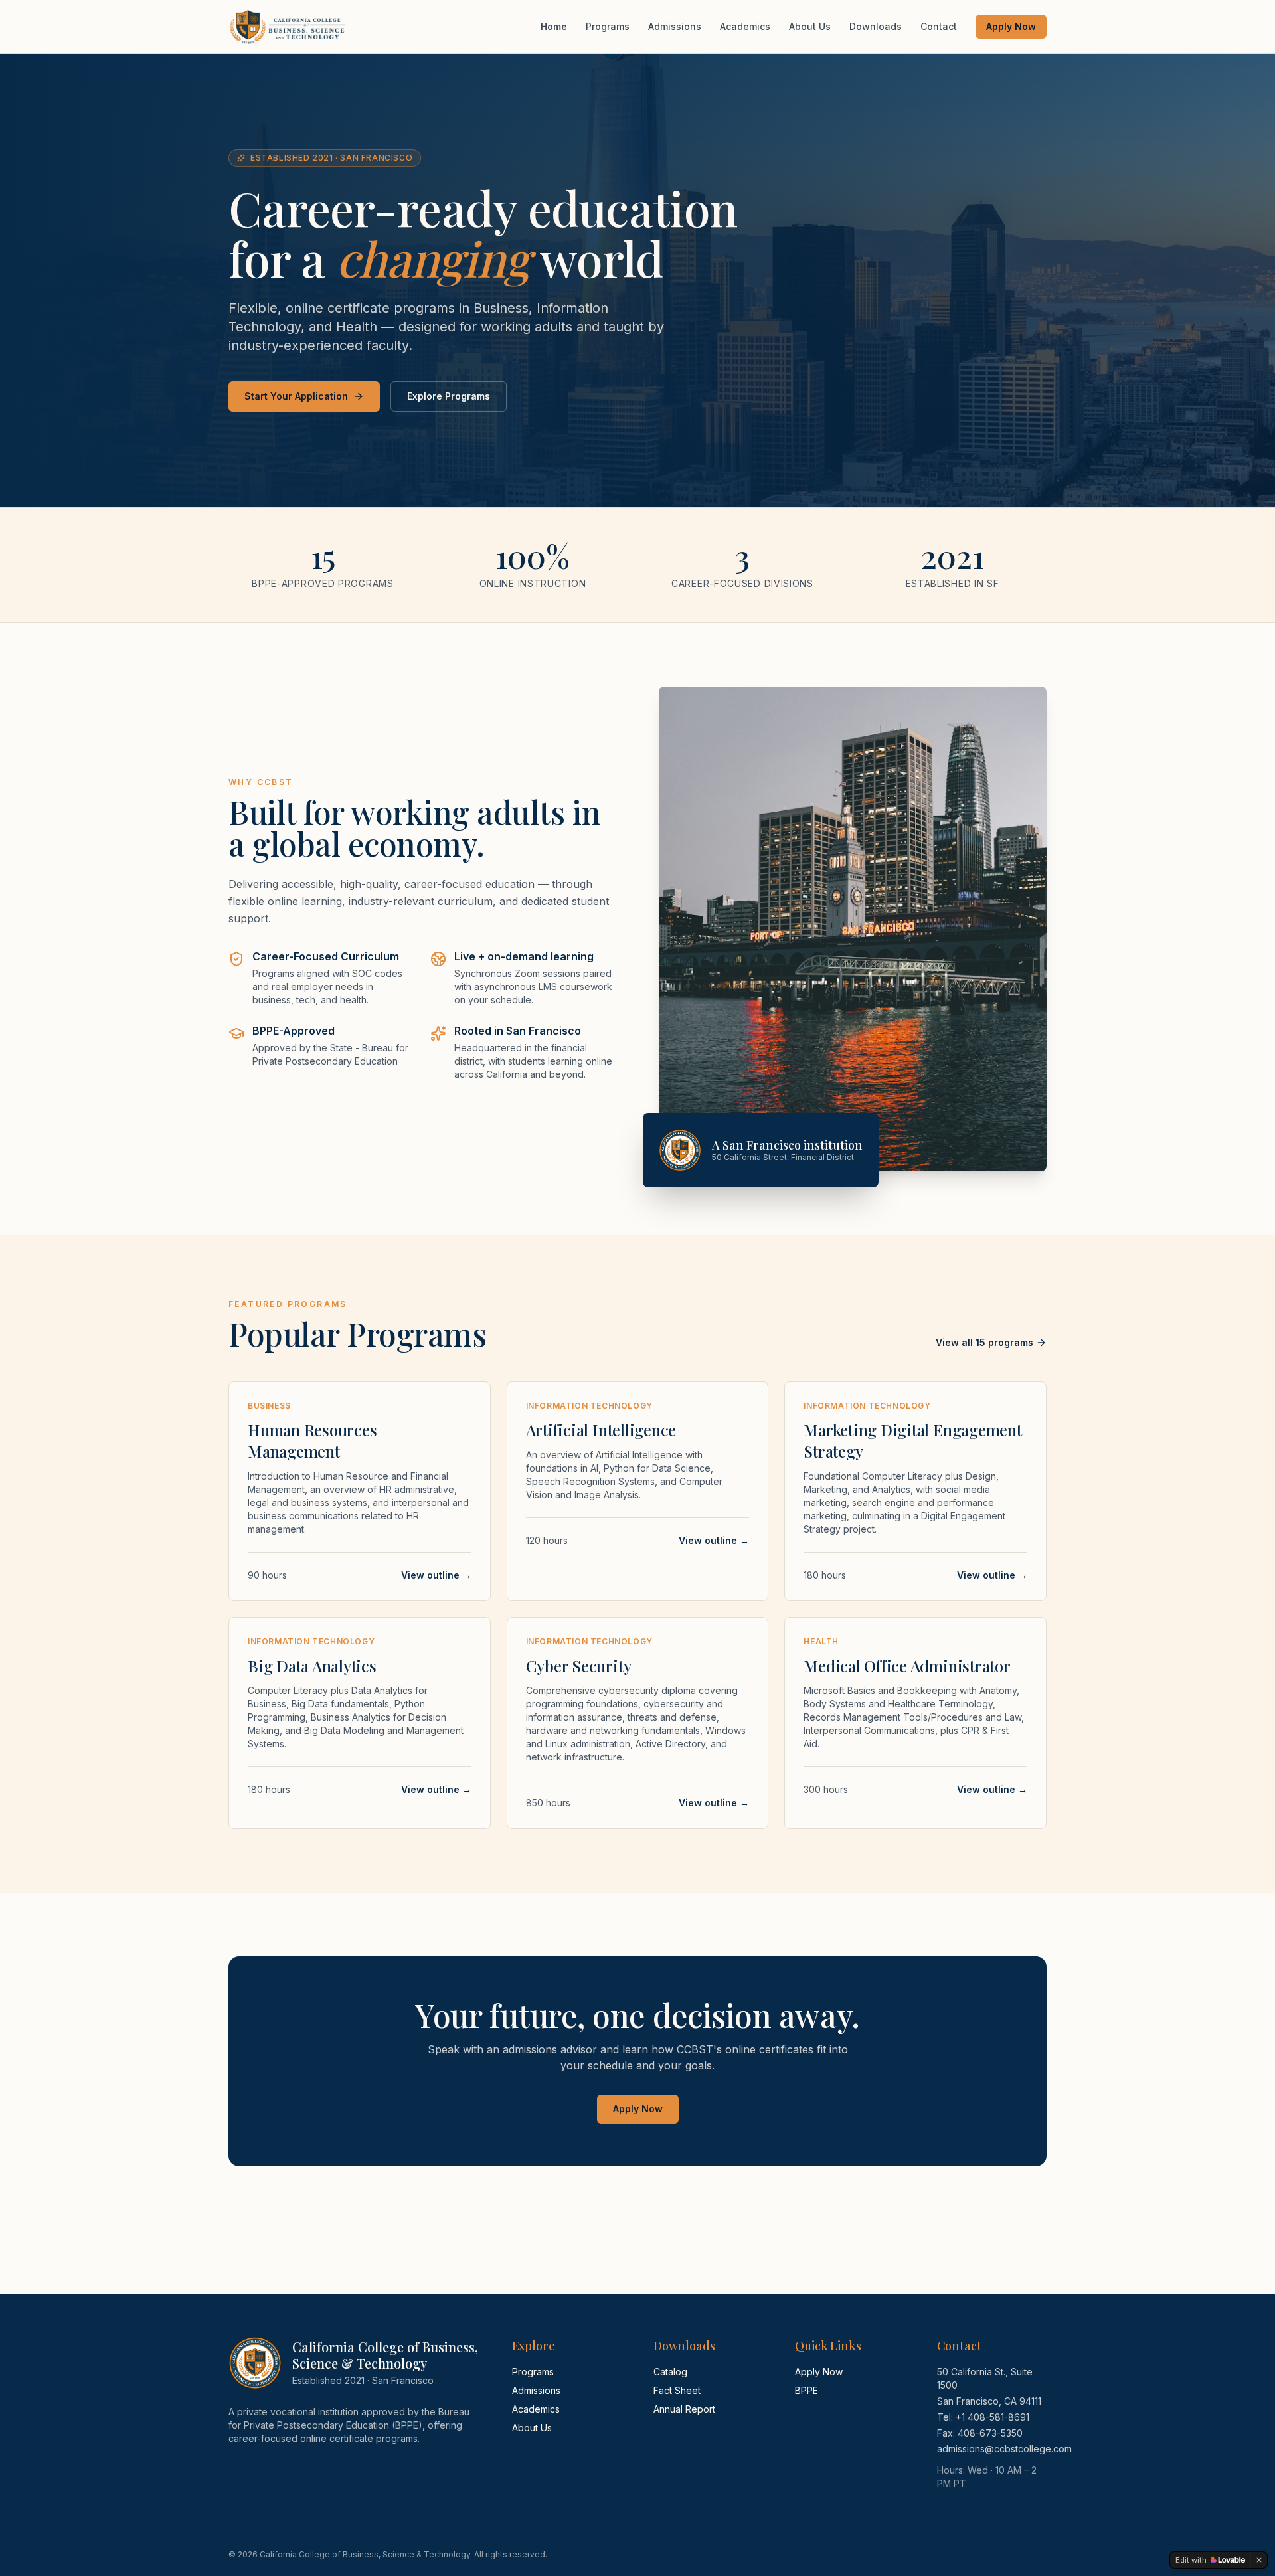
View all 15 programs (984, 1342)
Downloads (876, 26)
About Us (810, 26)
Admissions (675, 26)
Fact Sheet (677, 2390)
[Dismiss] (1259, 2560)
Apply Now (1011, 26)
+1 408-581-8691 (992, 2417)
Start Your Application (296, 396)
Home (554, 26)
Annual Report (684, 2409)
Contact (939, 26)
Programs (608, 26)
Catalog (670, 2372)
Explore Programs (449, 396)
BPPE (807, 2390)
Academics (745, 26)
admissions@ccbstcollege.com (1004, 2449)
